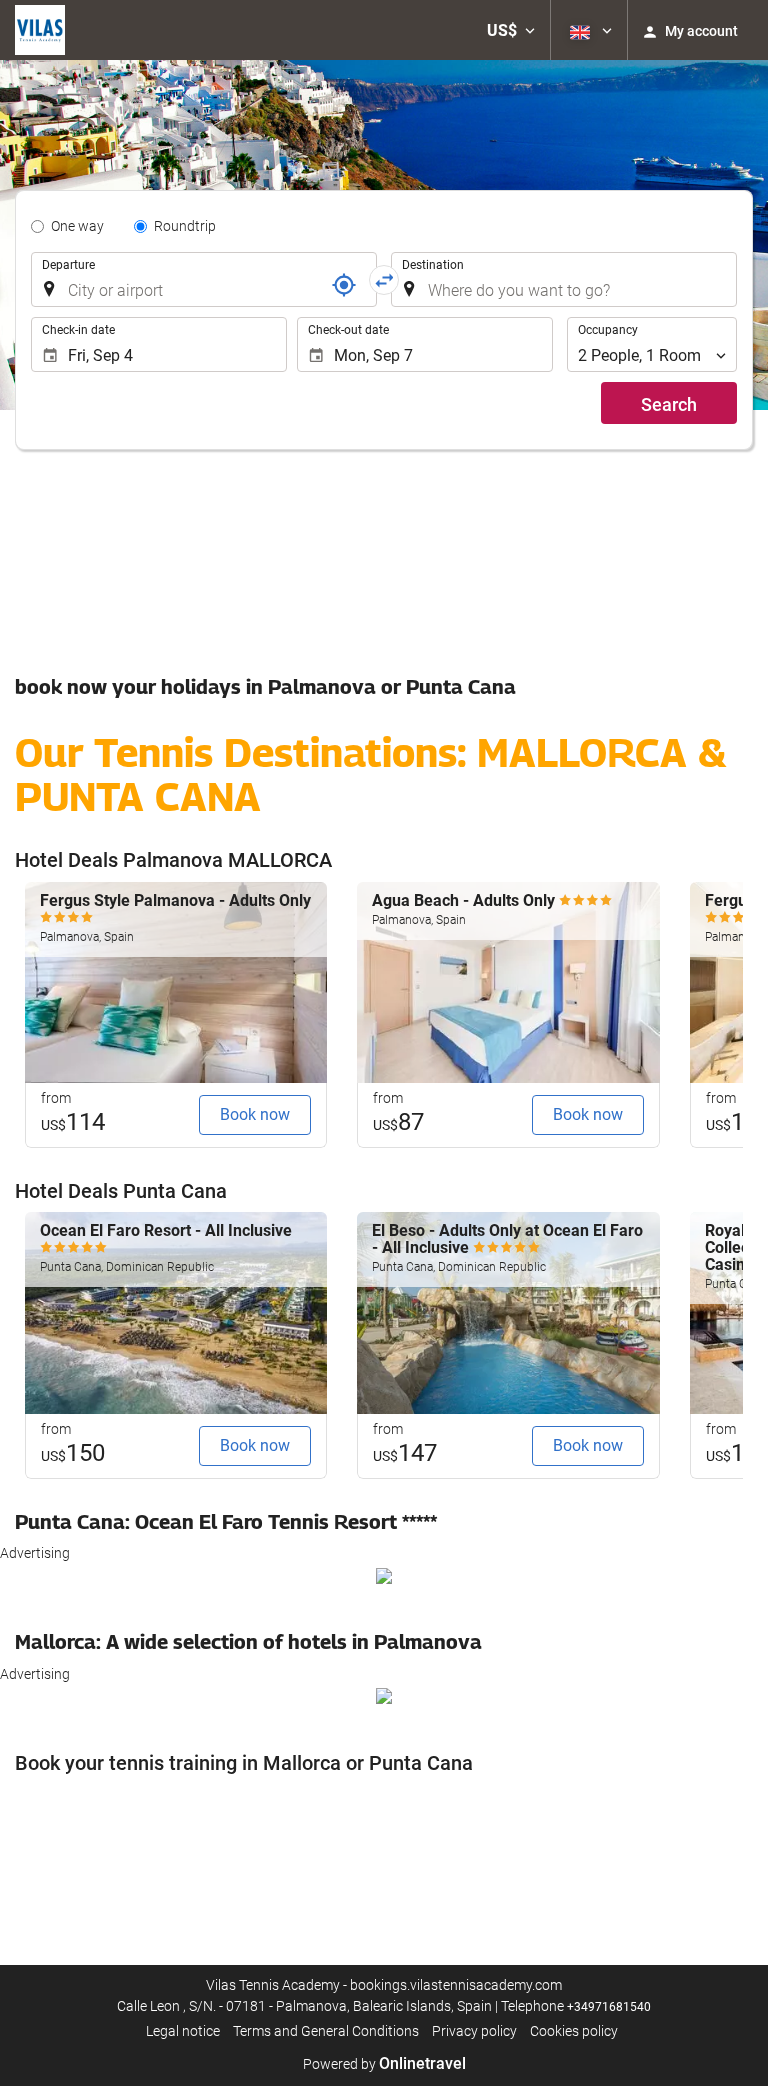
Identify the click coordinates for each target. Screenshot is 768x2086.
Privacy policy (474, 2031)
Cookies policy (574, 2031)
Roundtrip (185, 226)
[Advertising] (384, 1574)
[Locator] (344, 285)
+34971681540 (609, 2007)
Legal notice (183, 2031)
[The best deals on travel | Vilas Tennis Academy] (40, 30)
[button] (511, 30)
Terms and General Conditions (326, 2031)
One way (77, 226)
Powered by (384, 2064)
